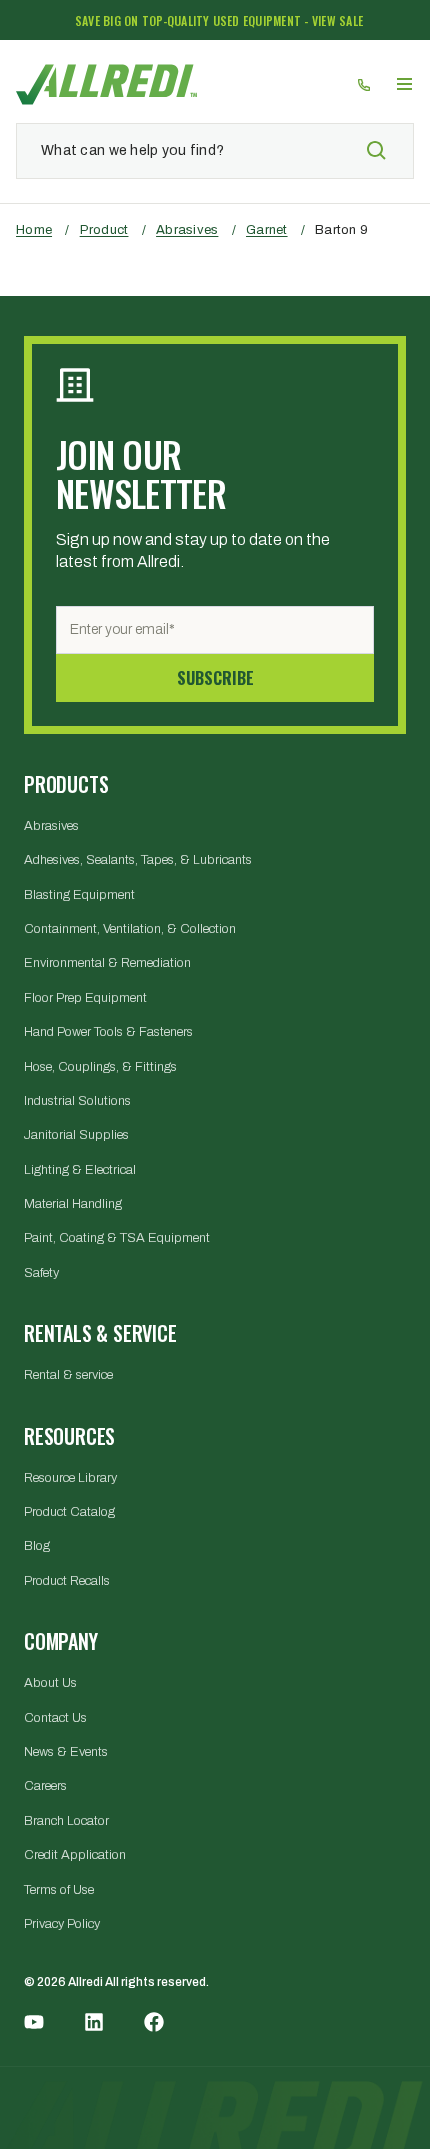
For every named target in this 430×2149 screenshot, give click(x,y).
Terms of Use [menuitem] (59, 1890)
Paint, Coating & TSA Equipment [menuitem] (117, 1238)
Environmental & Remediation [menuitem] (107, 963)
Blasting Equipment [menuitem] (79, 895)
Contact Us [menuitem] (55, 1718)
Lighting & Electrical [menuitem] (80, 1170)
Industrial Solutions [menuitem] (77, 1101)
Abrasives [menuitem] (51, 826)
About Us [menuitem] (50, 1683)
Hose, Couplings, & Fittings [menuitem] (100, 1067)
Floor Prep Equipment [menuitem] (85, 998)
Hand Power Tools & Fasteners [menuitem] (108, 1032)
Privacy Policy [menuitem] (62, 1924)
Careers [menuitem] (45, 1786)
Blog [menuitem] (37, 1546)
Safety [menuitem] (41, 1273)
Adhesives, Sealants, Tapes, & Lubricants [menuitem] (138, 860)
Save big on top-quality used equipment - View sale (219, 20)
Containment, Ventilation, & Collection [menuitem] (130, 929)
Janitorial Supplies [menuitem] (76, 1135)
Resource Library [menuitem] (70, 1478)
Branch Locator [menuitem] (66, 1821)
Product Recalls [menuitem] (67, 1581)
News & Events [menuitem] (66, 1752)
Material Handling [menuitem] (73, 1204)
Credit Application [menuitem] (75, 1855)
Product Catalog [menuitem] (69, 1512)
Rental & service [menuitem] (68, 1375)
